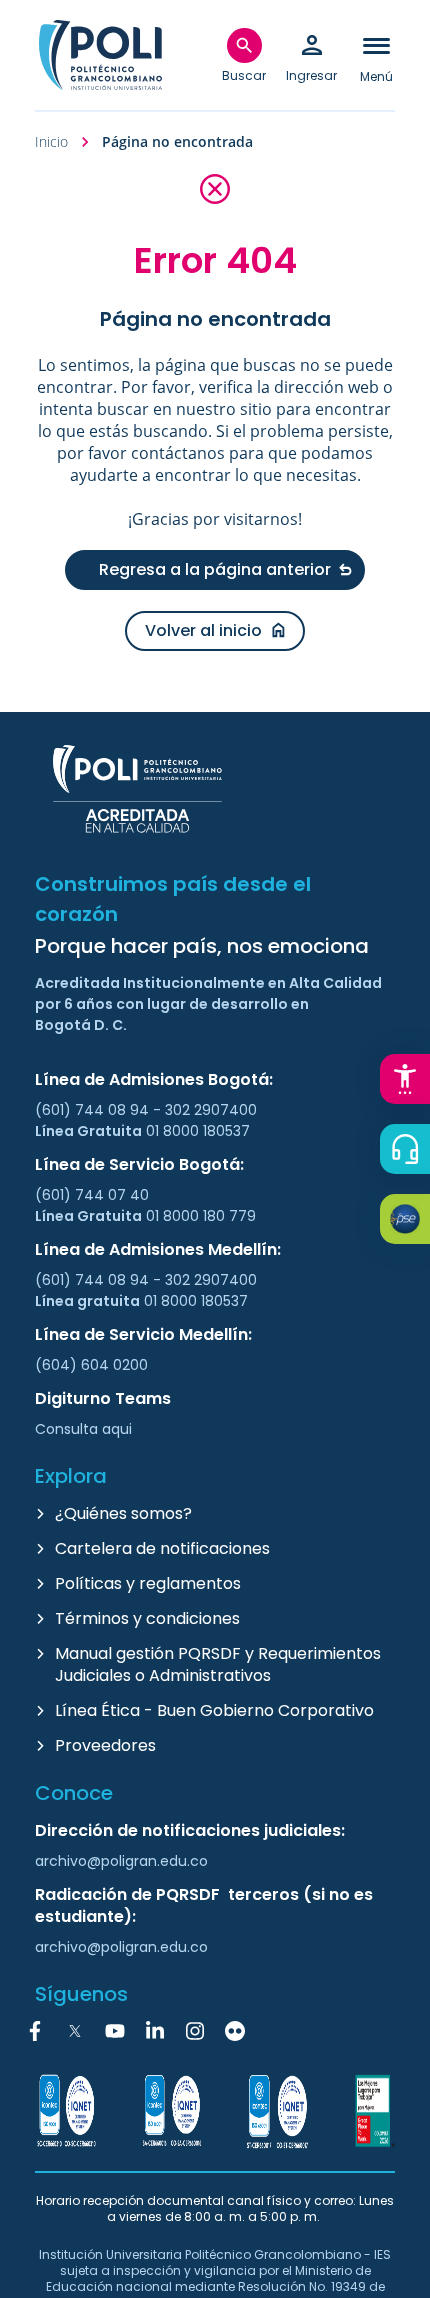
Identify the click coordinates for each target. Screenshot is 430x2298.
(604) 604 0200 (91, 1365)
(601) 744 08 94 (94, 1110)
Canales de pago (410, 1222)
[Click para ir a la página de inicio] (100, 55)
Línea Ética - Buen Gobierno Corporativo (214, 1710)
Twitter (75, 2031)
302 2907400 (211, 1110)
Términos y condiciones (147, 1618)
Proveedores (105, 1745)
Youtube (115, 2031)
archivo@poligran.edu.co (121, 1861)
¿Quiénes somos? (123, 1513)
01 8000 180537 (198, 1131)
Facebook (35, 2031)
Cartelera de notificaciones (162, 1548)
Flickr (235, 2031)
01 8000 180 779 (201, 1216)
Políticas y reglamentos (148, 1583)
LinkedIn (155, 2031)
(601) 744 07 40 (94, 1195)
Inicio (51, 141)
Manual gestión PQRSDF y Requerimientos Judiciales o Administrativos (218, 1664)
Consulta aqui (83, 1429)
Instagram (195, 2031)
